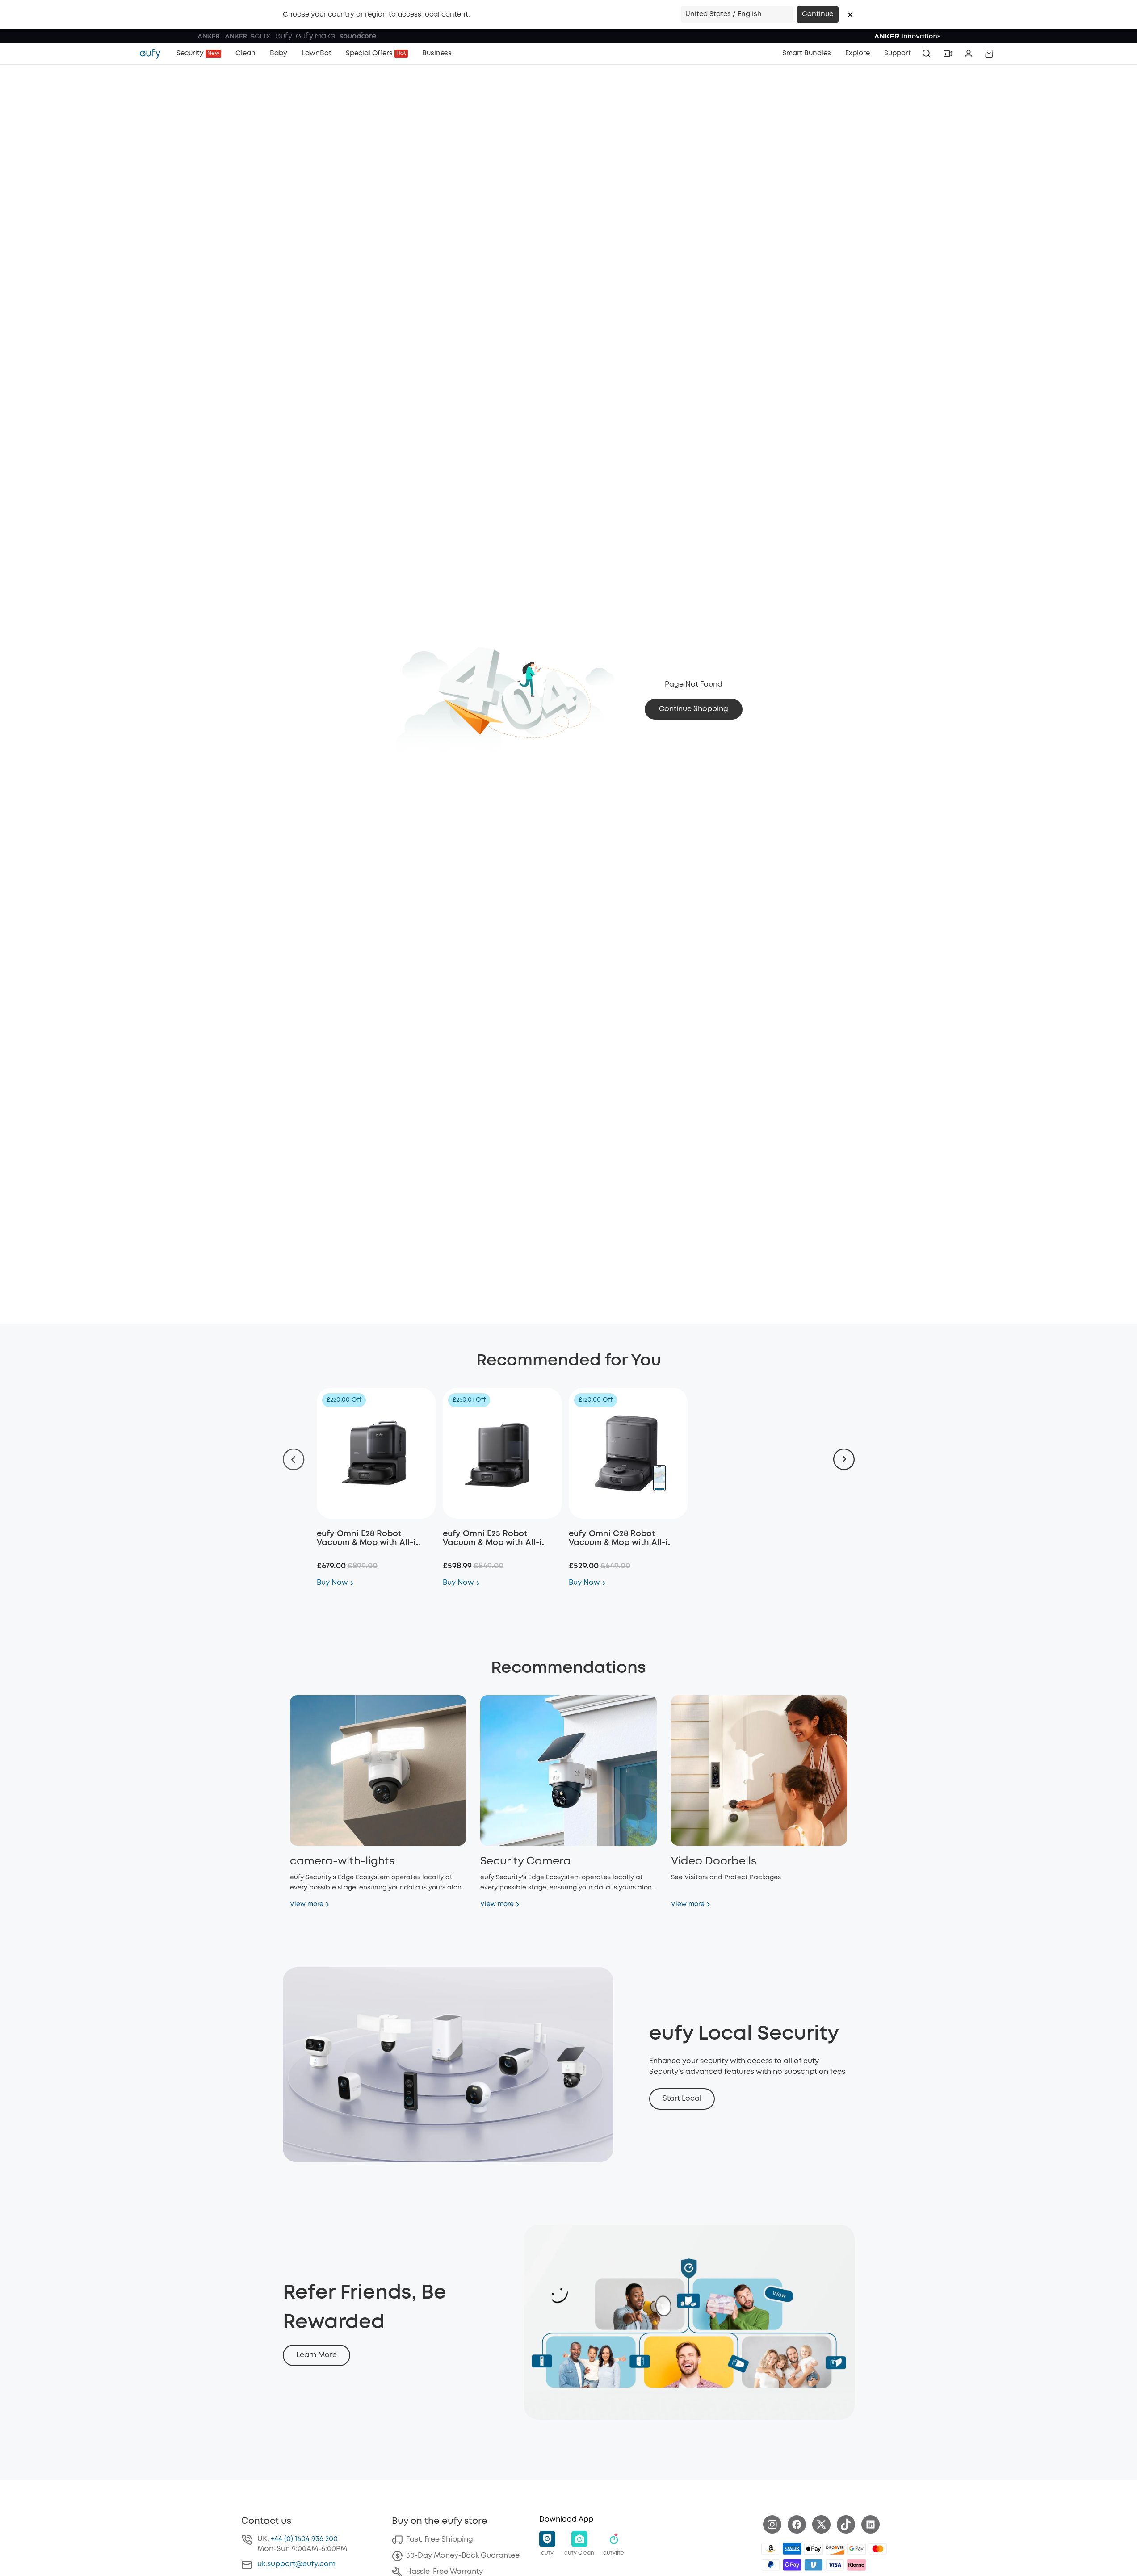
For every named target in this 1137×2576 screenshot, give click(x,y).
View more (307, 1904)
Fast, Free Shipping (440, 2540)
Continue (818, 14)
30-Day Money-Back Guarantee (463, 2556)
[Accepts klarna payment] (856, 2565)
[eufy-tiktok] (846, 2524)
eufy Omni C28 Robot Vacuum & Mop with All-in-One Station (623, 1543)
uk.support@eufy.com (296, 2564)
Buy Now (332, 1583)
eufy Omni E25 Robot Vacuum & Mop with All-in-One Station (497, 1543)
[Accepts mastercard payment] (878, 2549)
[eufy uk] (155, 54)
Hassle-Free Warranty (445, 2572)
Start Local (682, 2099)
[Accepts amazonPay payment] (771, 2549)
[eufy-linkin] (871, 2524)
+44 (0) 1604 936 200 (304, 2539)
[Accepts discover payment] (835, 2549)
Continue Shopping (694, 709)
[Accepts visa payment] (835, 2565)
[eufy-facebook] (797, 2524)
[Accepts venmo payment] (814, 2565)
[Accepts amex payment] (792, 2549)
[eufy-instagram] (772, 2524)
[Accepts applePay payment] (814, 2549)
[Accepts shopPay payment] (792, 2565)
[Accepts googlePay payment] (856, 2549)
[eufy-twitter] (821, 2524)
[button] (850, 15)
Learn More (317, 2355)
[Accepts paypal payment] (771, 2565)
